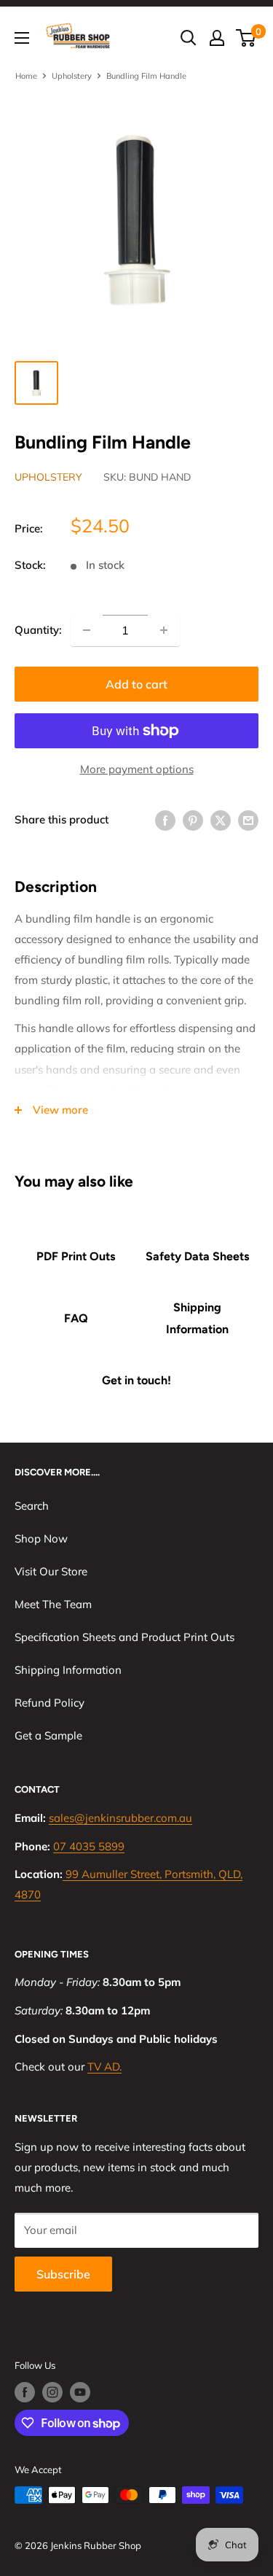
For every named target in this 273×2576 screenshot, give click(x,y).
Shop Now (41, 1539)
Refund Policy (50, 1703)
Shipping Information (197, 1318)
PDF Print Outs (76, 1256)
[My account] (217, 38)
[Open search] (189, 38)
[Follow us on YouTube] (80, 2392)
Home (26, 76)
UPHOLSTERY (48, 477)
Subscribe (63, 2274)
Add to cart (136, 684)
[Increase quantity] (164, 630)
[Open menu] (22, 38)
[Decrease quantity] (87, 630)
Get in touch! (136, 1380)
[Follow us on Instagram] (52, 2392)
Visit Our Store (51, 1571)
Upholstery (72, 76)
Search (32, 1506)
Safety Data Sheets (197, 1256)
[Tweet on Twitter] (221, 819)
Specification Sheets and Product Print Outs (124, 1637)
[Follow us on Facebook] (25, 2392)
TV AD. (104, 2067)
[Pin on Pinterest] (193, 819)
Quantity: (38, 630)
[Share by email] (248, 819)
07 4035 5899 (89, 1846)
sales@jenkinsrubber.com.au (120, 1818)
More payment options (137, 769)
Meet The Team (53, 1604)
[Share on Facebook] (165, 819)
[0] (246, 38)
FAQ (76, 1318)
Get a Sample (48, 1735)
